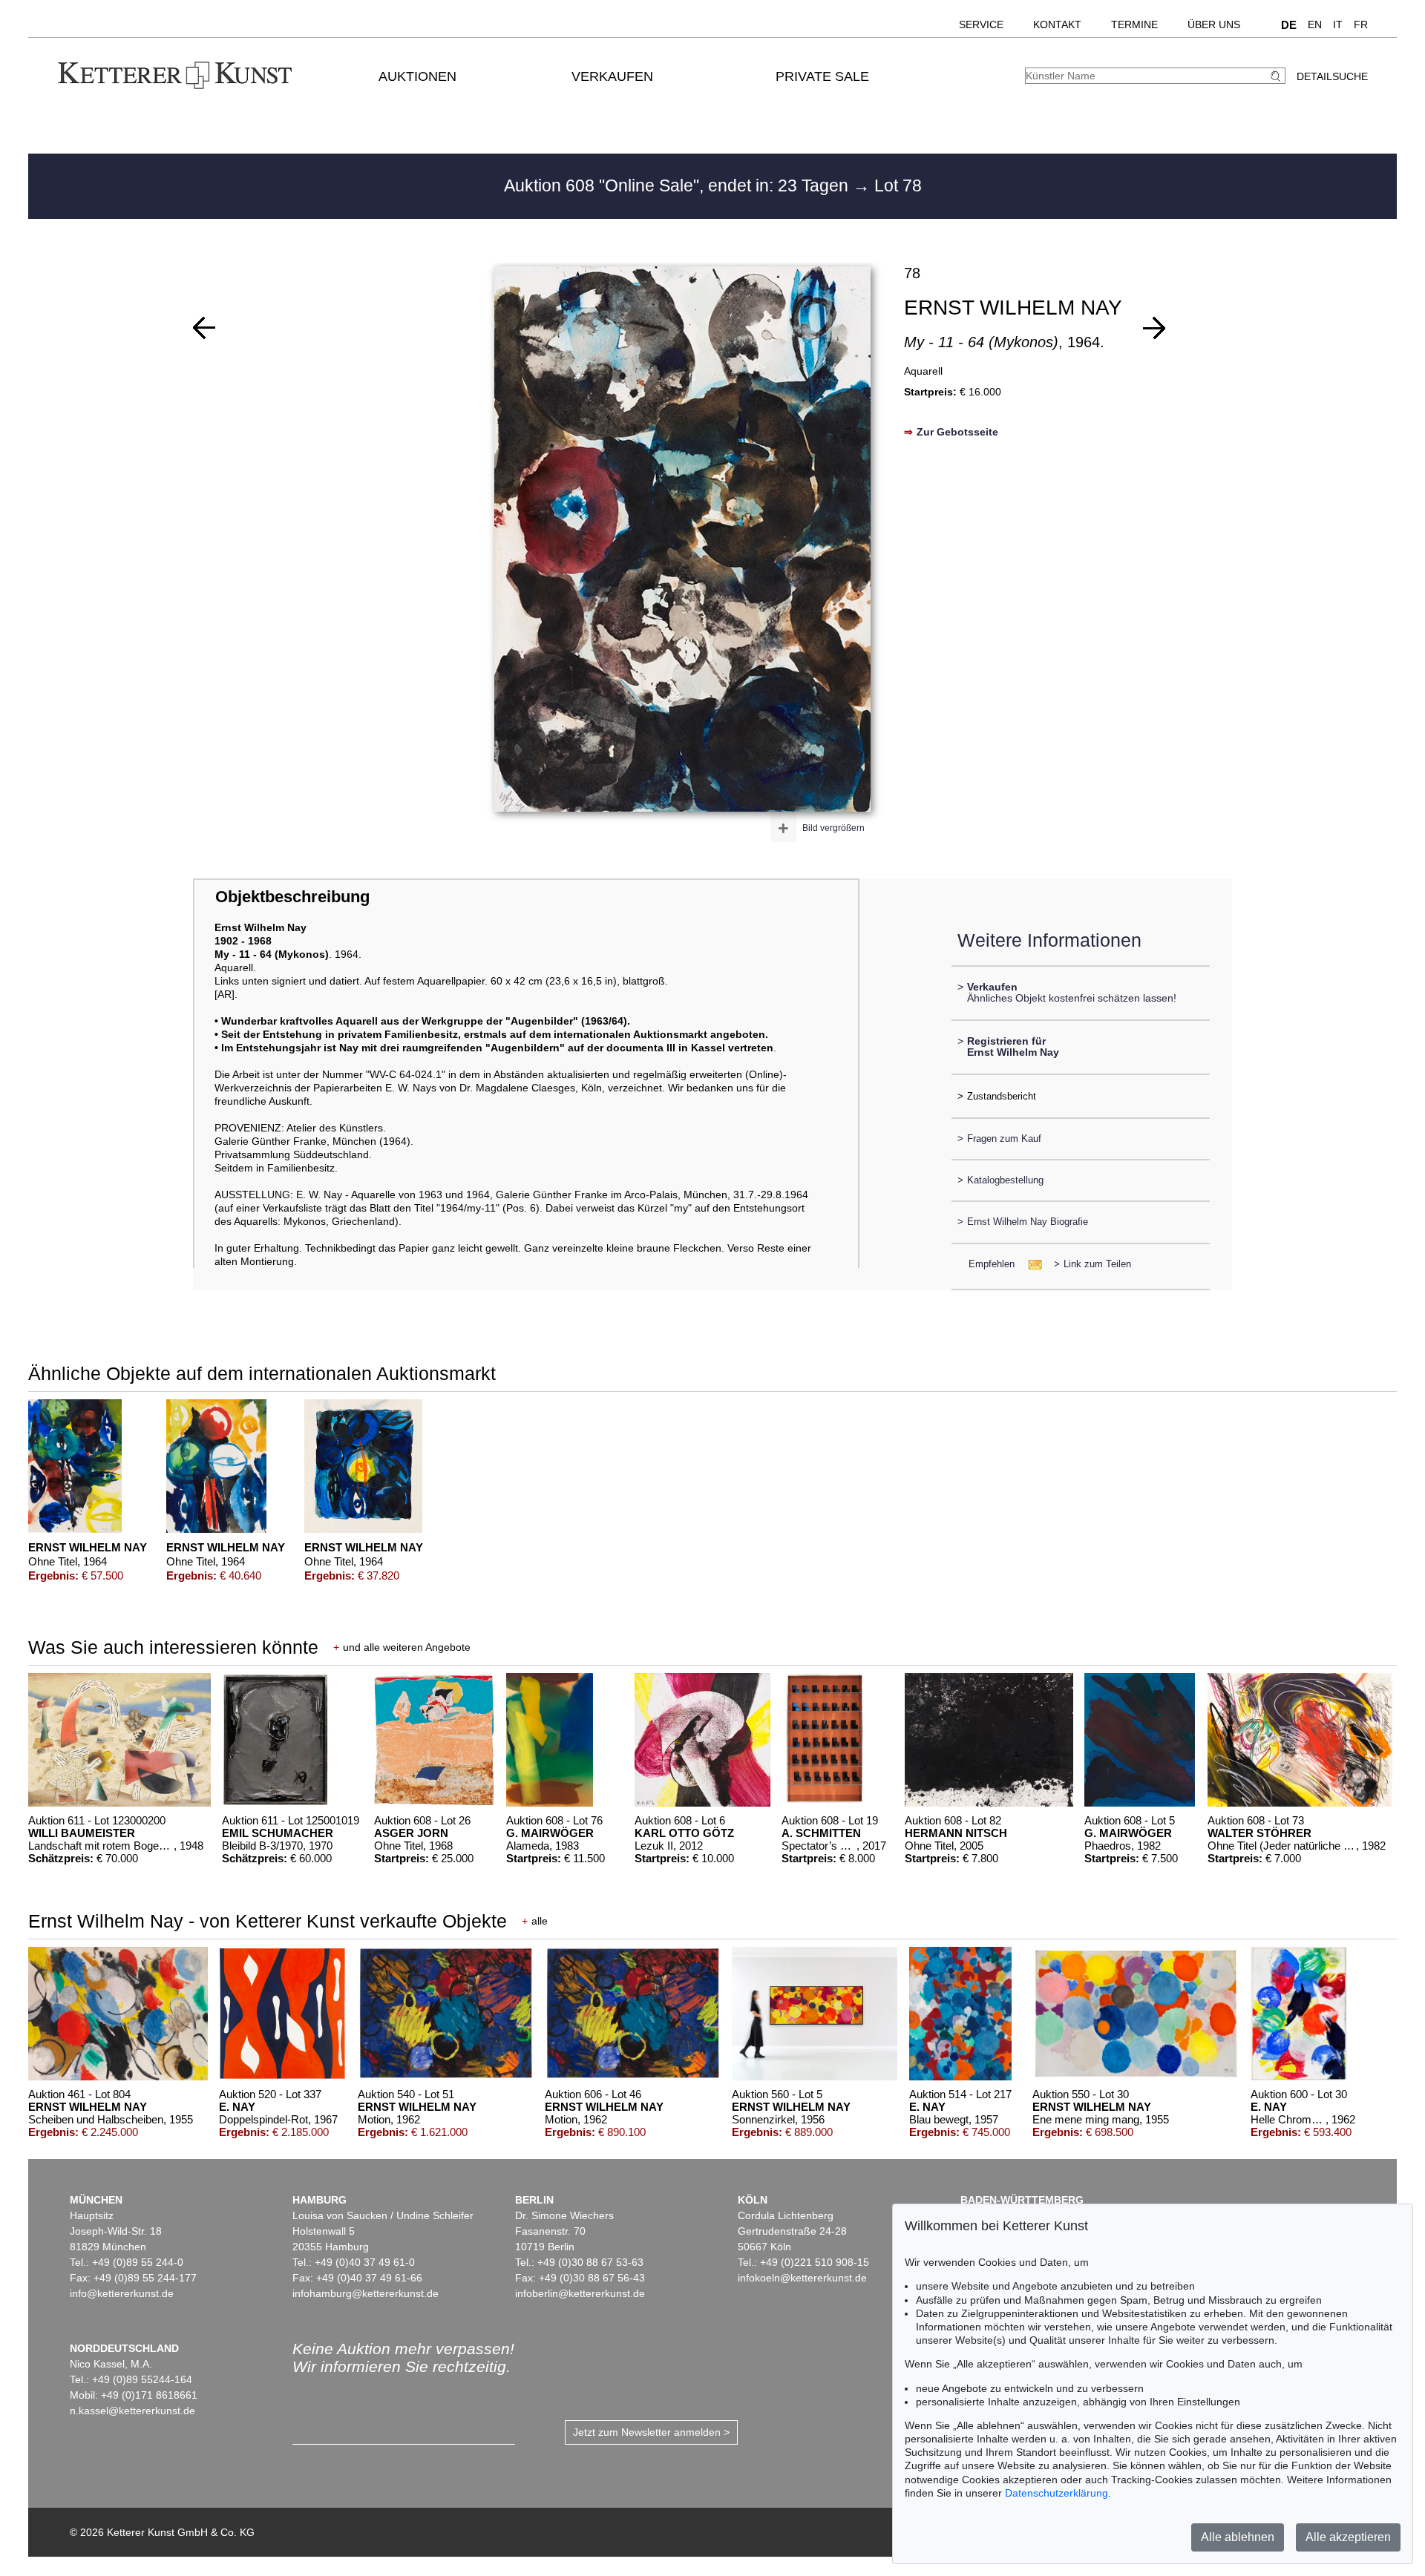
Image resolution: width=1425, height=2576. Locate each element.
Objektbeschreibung (292, 897)
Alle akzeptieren (1348, 2537)
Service (981, 24)
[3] (1154, 328)
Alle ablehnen (1238, 2537)
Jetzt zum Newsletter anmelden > (651, 2432)
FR (1361, 24)
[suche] (1277, 76)
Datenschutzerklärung (1057, 2493)
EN (1315, 24)
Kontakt (1057, 24)
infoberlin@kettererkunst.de (580, 2293)
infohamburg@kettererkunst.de (366, 2293)
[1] (204, 328)
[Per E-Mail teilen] (1031, 1264)
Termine (1134, 24)
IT (1338, 24)
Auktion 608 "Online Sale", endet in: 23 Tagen (678, 185)
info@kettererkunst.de (122, 2293)
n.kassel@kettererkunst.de (132, 2411)
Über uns (1214, 24)
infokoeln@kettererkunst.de (802, 2278)
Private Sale (822, 76)
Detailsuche (1332, 76)
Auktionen (417, 76)
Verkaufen (612, 76)
